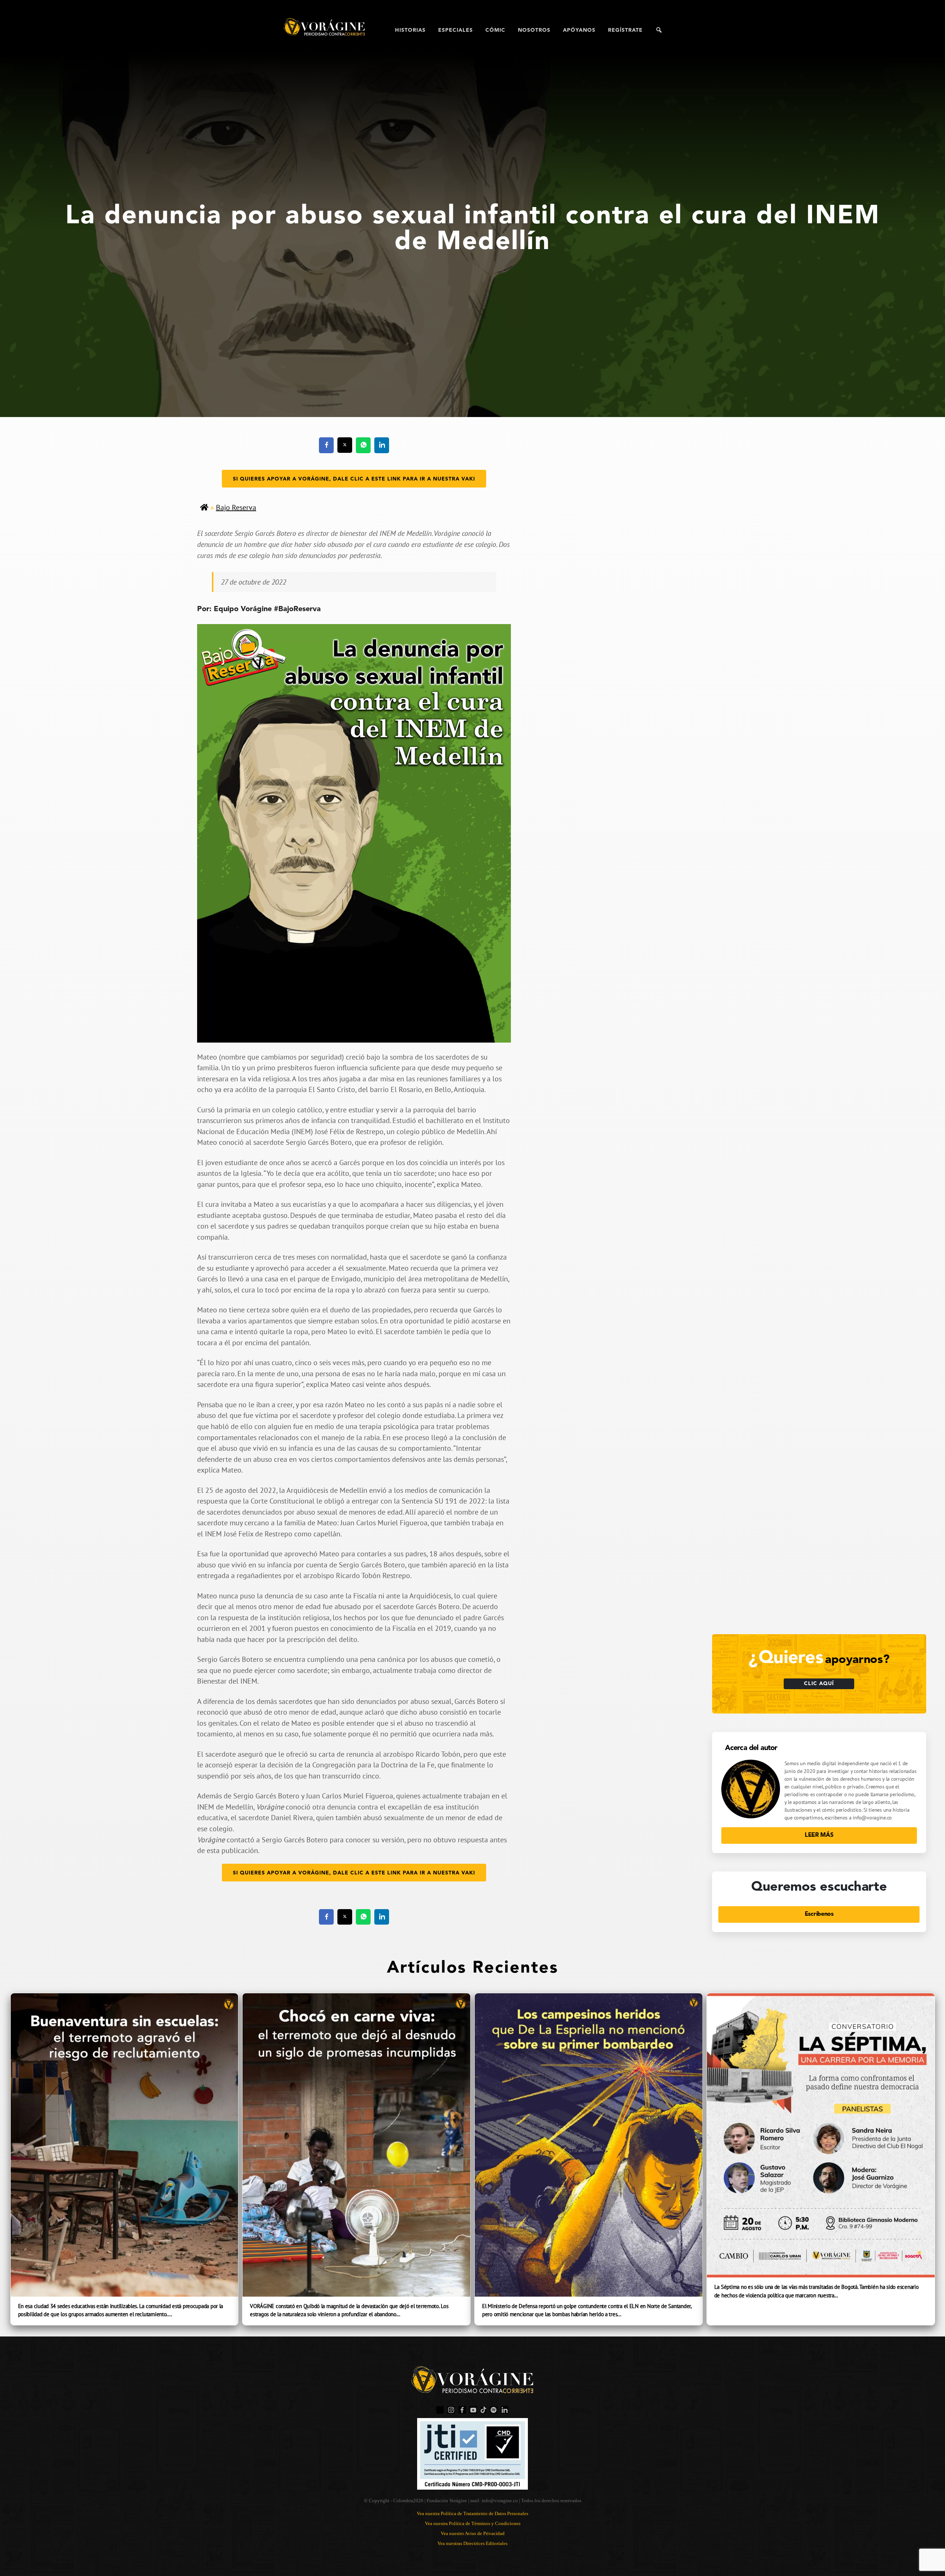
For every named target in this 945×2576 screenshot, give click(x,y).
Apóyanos (579, 30)
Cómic (495, 30)
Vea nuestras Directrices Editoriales (472, 2543)
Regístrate (625, 30)
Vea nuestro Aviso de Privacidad (473, 2533)
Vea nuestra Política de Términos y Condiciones (473, 2523)
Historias (410, 30)
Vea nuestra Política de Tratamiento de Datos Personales (472, 2513)
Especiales (456, 30)
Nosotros (534, 30)
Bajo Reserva (236, 507)
